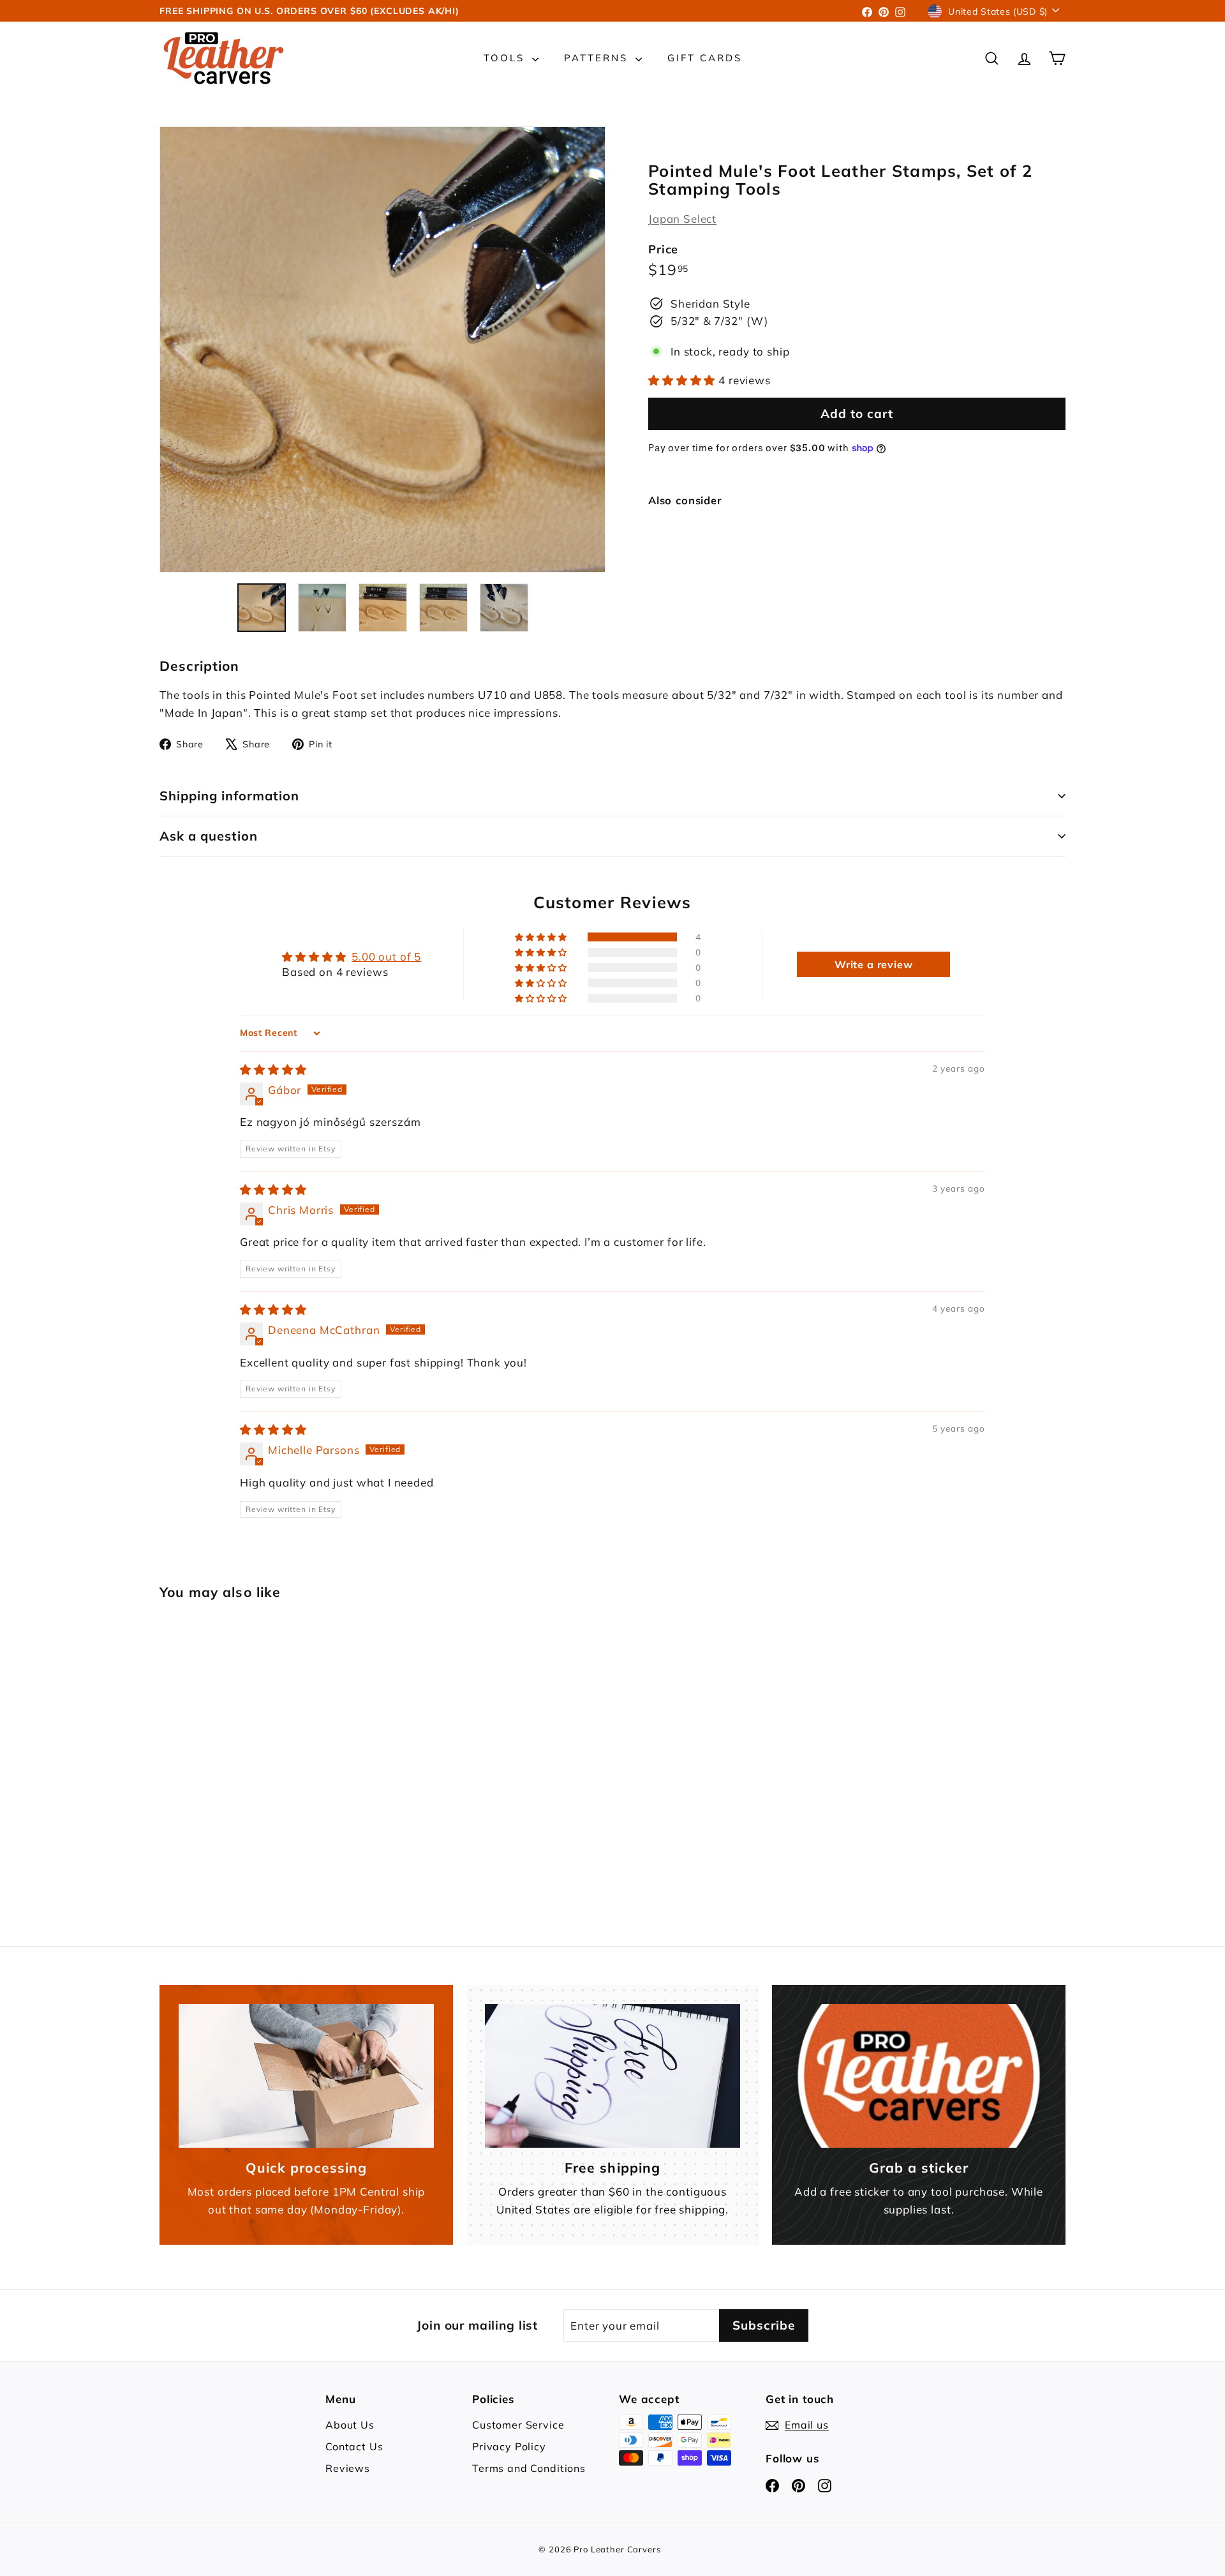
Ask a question (209, 836)
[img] (273, 1069)
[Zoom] (382, 349)
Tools (506, 58)
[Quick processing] (306, 2076)
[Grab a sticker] (919, 2076)
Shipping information (229, 796)
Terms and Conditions (529, 2468)
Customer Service (518, 2425)
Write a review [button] (874, 964)
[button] (683, 380)
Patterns (598, 58)
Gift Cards (705, 58)
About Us (350, 2425)
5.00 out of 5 (386, 956)
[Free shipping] (612, 2076)
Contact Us (354, 2446)
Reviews (348, 2468)
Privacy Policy (509, 2446)
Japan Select (682, 219)
